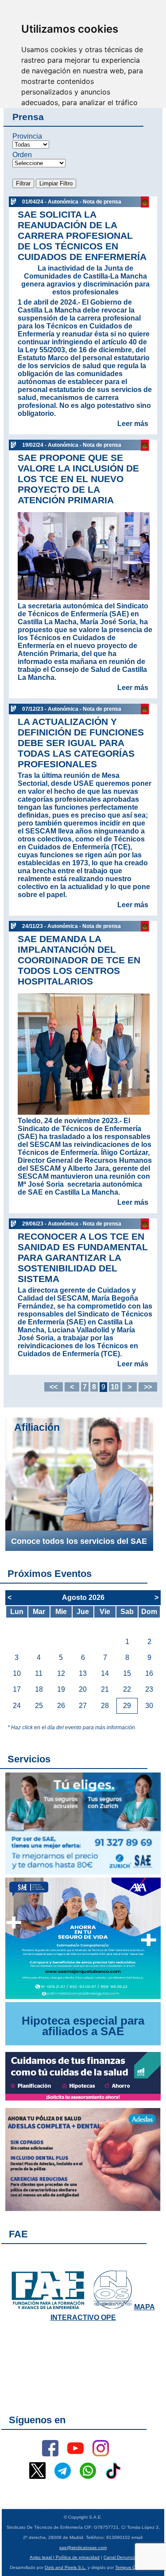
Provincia (27, 136)
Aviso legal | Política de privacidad (65, 2557)
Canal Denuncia (120, 2557)
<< (54, 1387)
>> (148, 1387)
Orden (22, 155)
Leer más (133, 424)
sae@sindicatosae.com (83, 2548)
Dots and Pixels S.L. (66, 2567)
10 (115, 1387)
